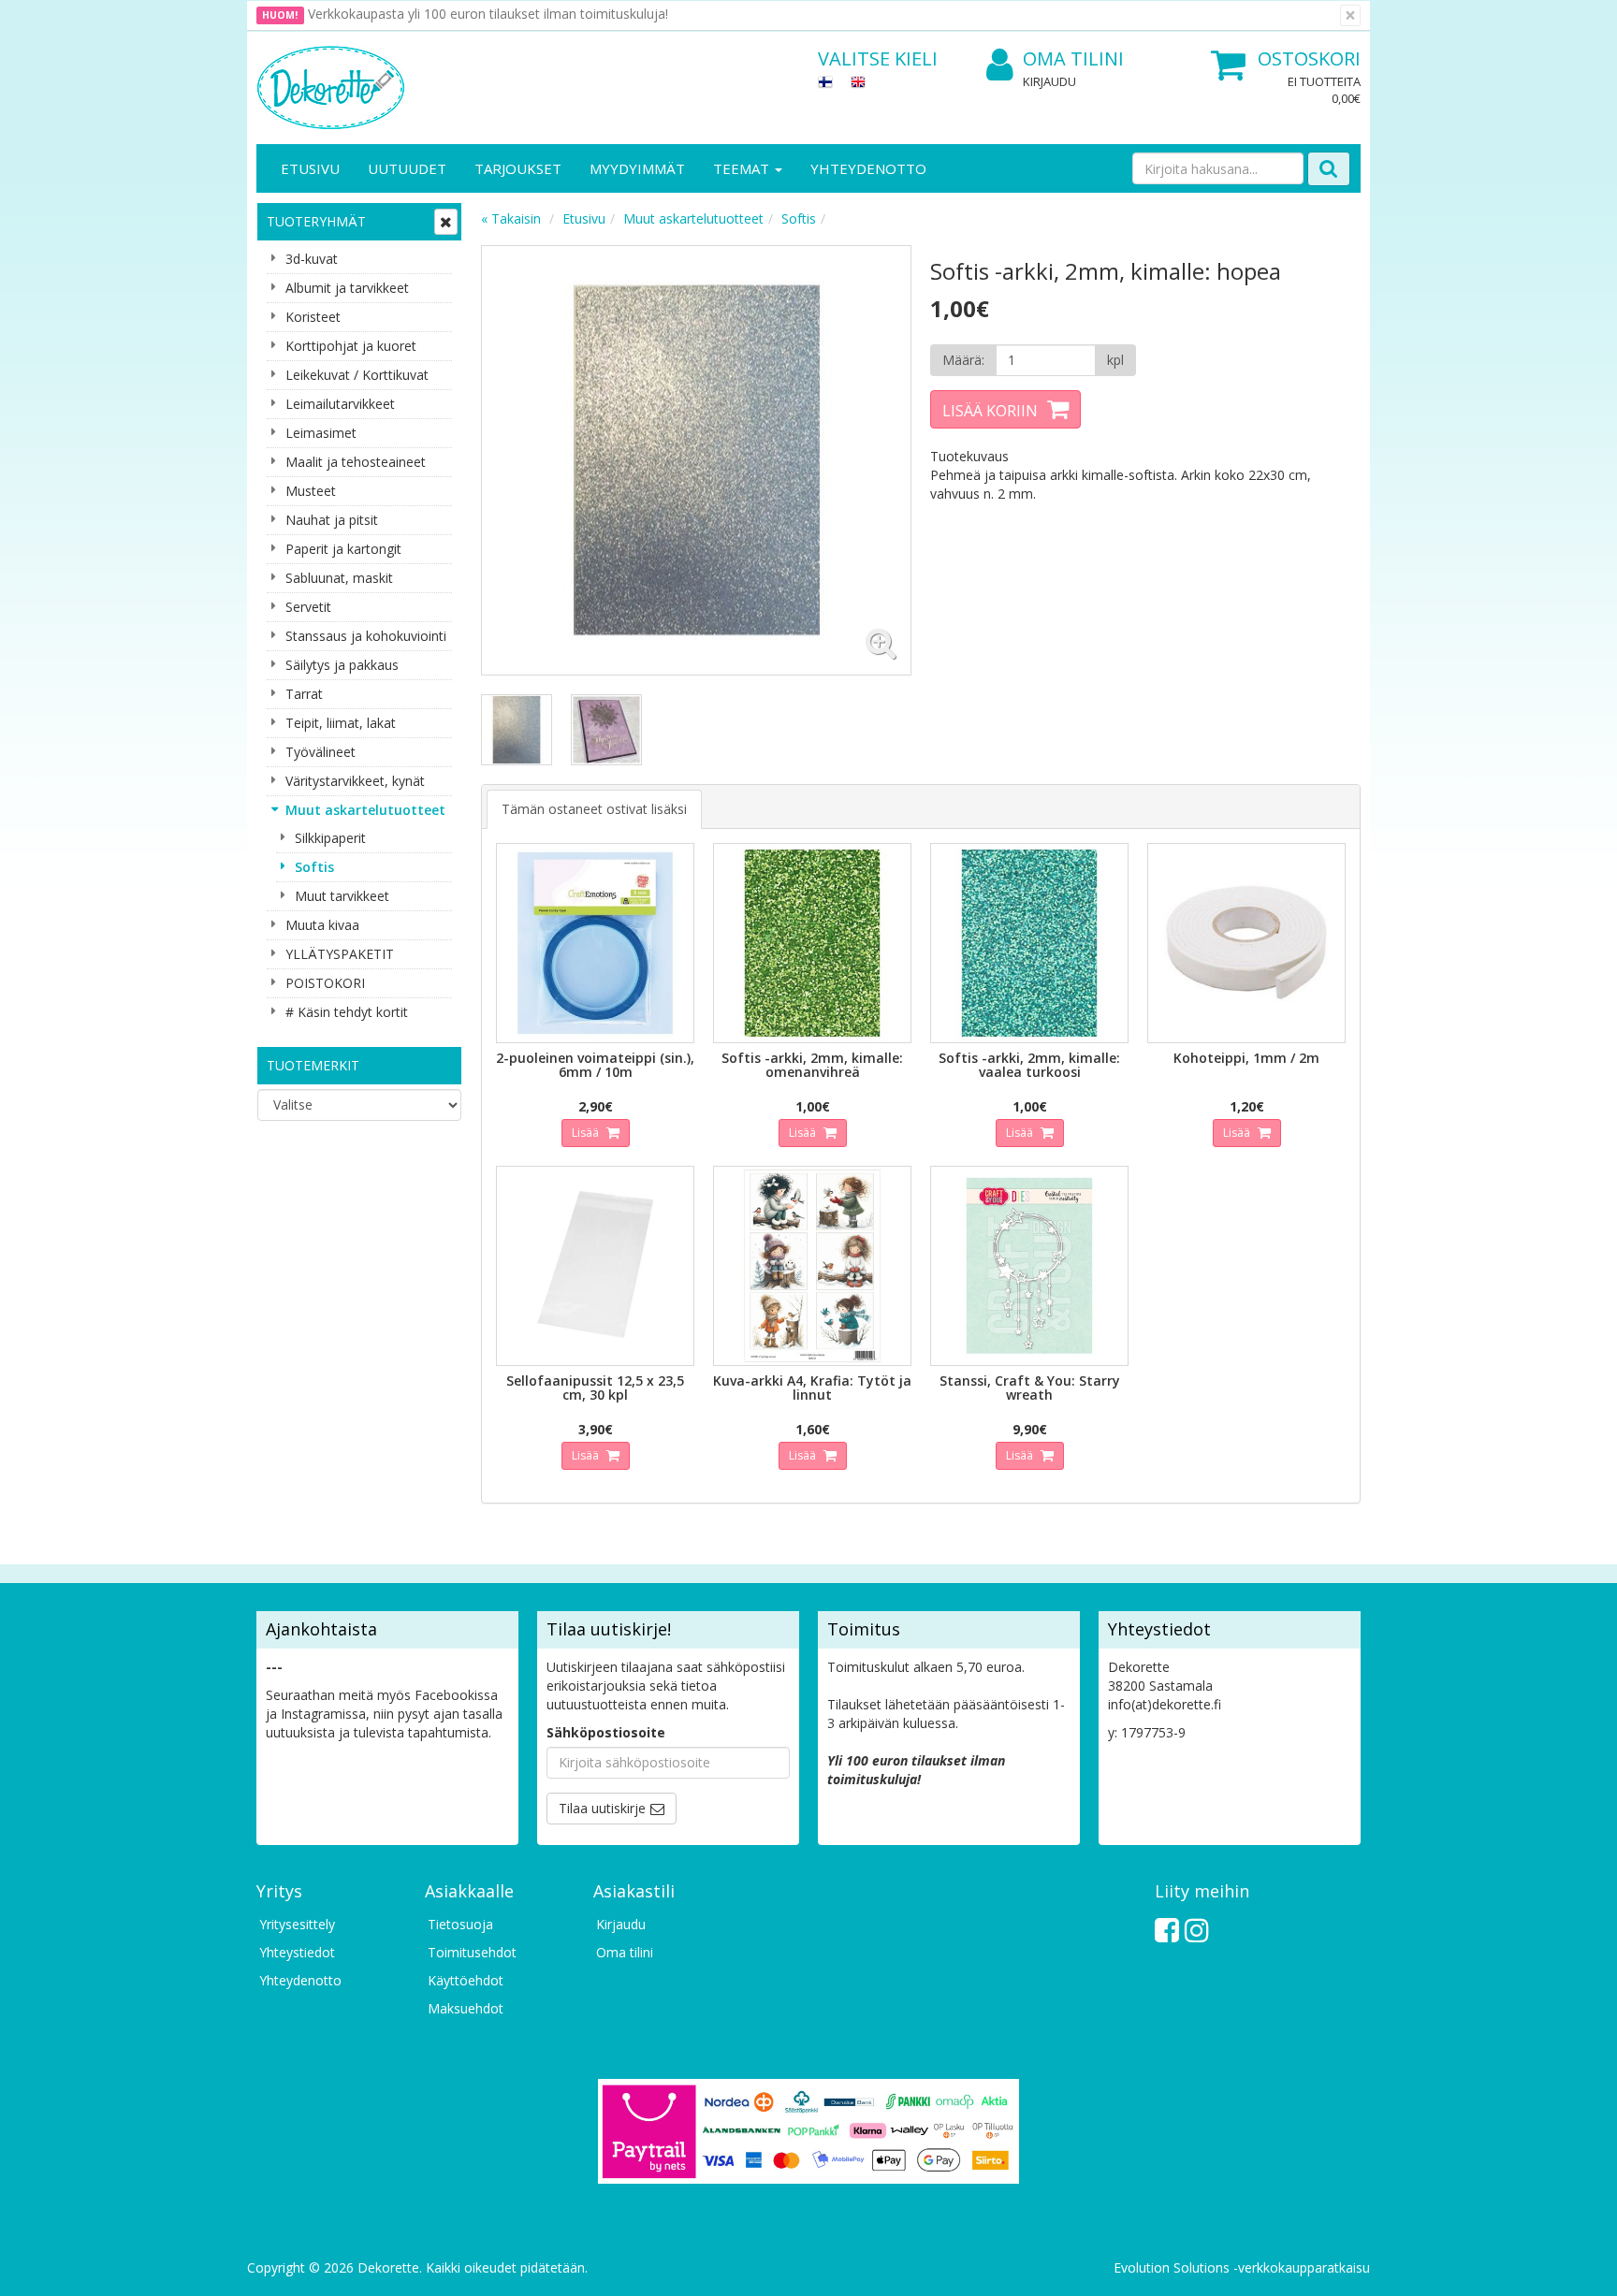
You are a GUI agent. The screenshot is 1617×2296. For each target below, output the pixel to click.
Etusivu (310, 168)
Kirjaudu (1049, 81)
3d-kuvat (312, 259)
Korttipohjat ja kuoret (351, 346)
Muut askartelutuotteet (365, 810)
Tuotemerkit (313, 1065)
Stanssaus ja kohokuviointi (366, 636)
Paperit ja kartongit (343, 549)
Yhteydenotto (868, 168)
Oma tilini (1073, 58)
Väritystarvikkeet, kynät (355, 781)
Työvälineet (320, 752)
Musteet (311, 491)
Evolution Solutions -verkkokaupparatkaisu (1242, 2267)
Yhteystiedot (297, 1952)
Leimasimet (321, 433)
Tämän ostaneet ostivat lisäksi (594, 809)
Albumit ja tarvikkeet (347, 288)
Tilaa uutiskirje (602, 1808)
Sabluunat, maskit (339, 578)
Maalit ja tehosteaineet (356, 462)
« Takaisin (511, 218)
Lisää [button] (587, 1133)
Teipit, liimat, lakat (341, 723)
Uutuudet (407, 168)
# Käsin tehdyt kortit (347, 1012)
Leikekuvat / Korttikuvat (357, 375)
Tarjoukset (518, 168)
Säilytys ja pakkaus (342, 665)
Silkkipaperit (330, 838)
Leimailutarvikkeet (340, 404)
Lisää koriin (990, 411)
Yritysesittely (297, 1924)
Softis (314, 867)
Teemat (743, 168)
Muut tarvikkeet (342, 896)
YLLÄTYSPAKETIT (340, 954)
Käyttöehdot (466, 1980)
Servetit (308, 607)
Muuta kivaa (322, 925)
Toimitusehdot (472, 1952)
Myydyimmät (637, 168)
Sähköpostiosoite (606, 1732)
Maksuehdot (466, 2008)
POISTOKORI (325, 983)
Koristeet (313, 317)
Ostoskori (1309, 58)
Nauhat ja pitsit (332, 520)
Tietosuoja (460, 1924)
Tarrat (304, 694)
